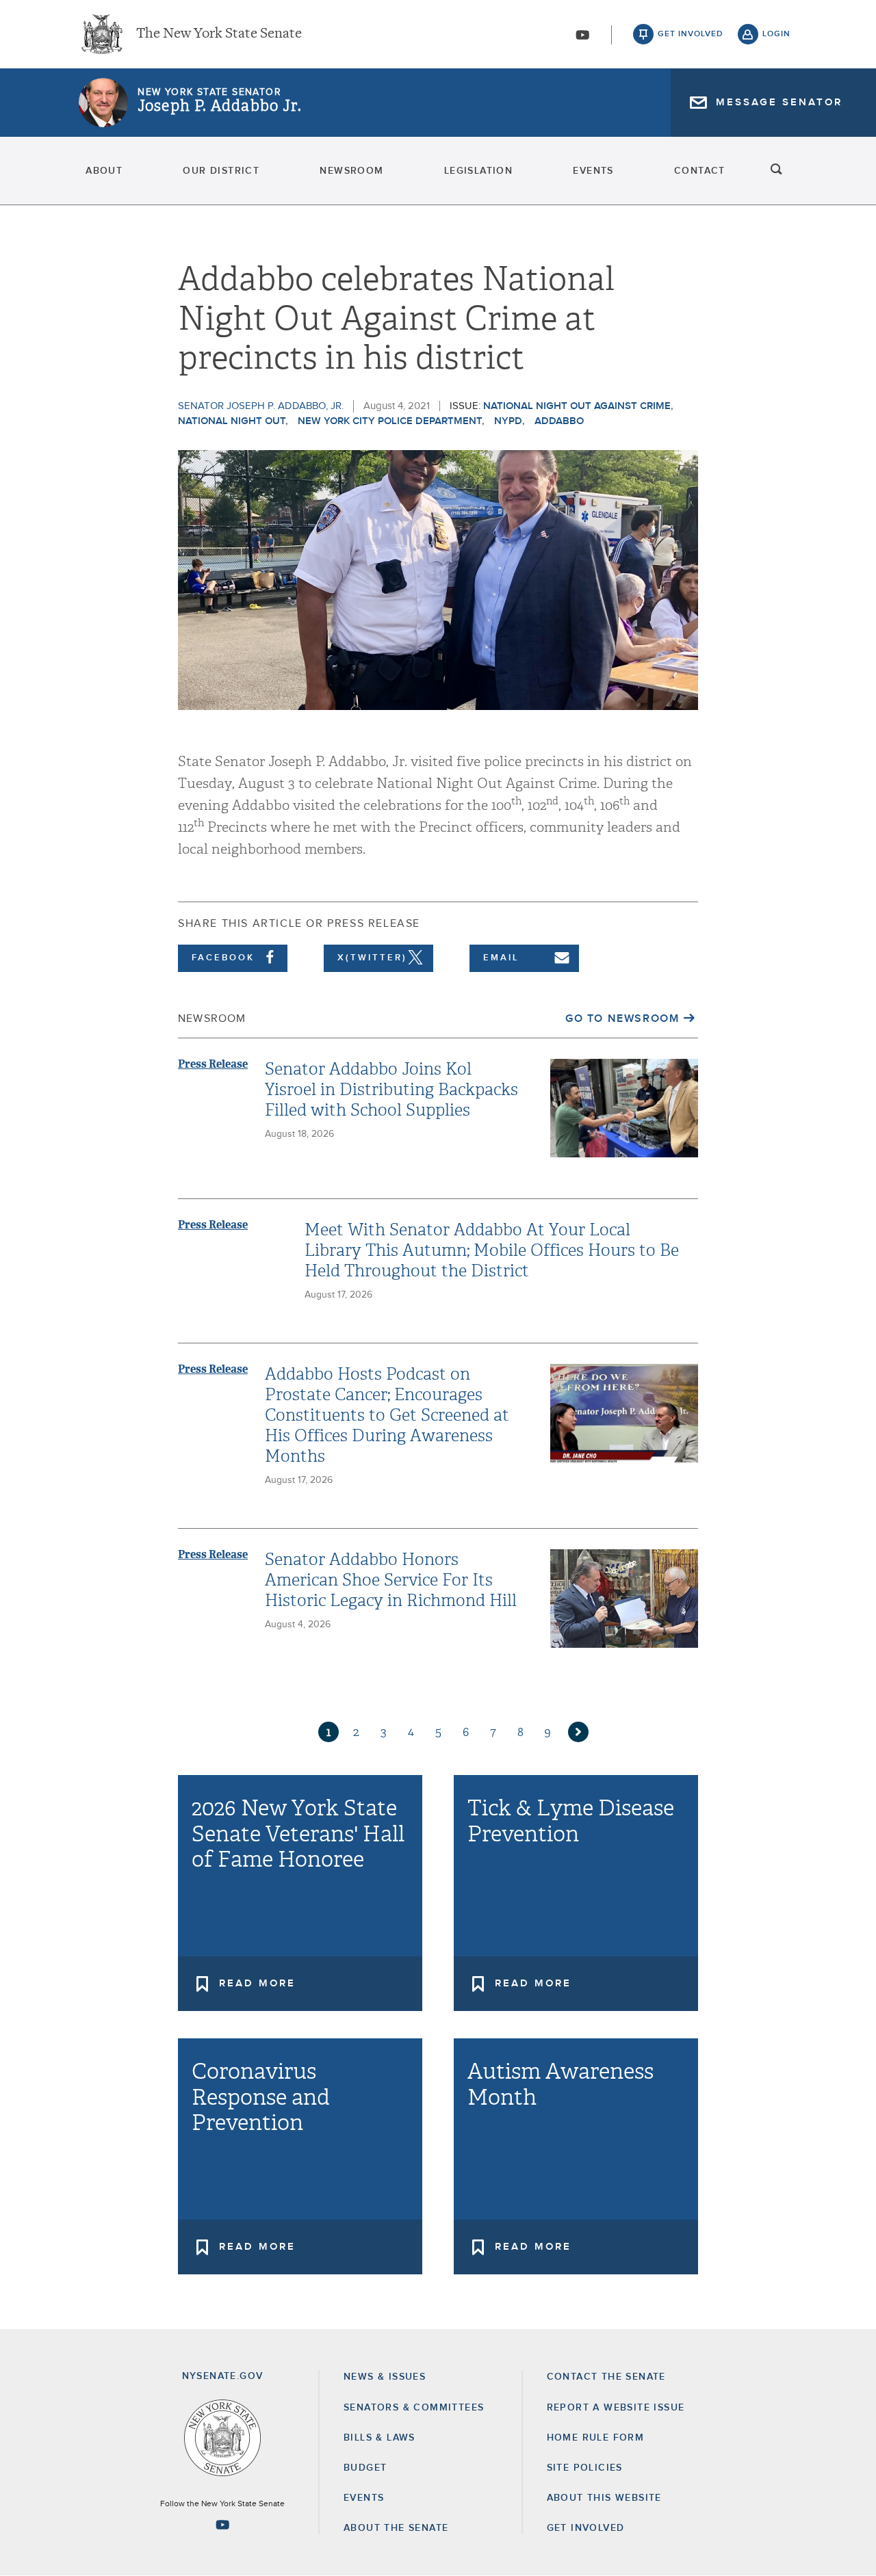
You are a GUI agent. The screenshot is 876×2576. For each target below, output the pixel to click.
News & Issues (385, 2377)
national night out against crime (577, 406)
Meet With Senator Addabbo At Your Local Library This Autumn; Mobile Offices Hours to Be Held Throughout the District (492, 1250)
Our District (221, 171)
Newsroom (351, 171)
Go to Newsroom (622, 1018)
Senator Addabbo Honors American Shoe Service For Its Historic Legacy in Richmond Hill (391, 1580)
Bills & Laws (379, 2438)
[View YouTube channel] (582, 35)
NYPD (508, 421)
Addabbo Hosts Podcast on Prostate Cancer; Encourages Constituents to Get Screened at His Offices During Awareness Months (387, 1415)
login (776, 34)
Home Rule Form (596, 2438)
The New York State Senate (219, 34)
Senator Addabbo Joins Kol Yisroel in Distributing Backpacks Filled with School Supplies (391, 1090)
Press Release (213, 1064)
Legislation (478, 171)
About (104, 171)
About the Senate (396, 2528)
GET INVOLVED (586, 2528)
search (777, 171)
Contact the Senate (606, 2377)
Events (593, 171)
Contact (700, 171)
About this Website (604, 2498)
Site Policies (585, 2468)
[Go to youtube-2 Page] (222, 2525)
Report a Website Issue (616, 2408)
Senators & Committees (414, 2408)
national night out (232, 421)
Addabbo (559, 421)
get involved (691, 34)
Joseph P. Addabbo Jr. (220, 106)
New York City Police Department (390, 421)
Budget (365, 2468)
